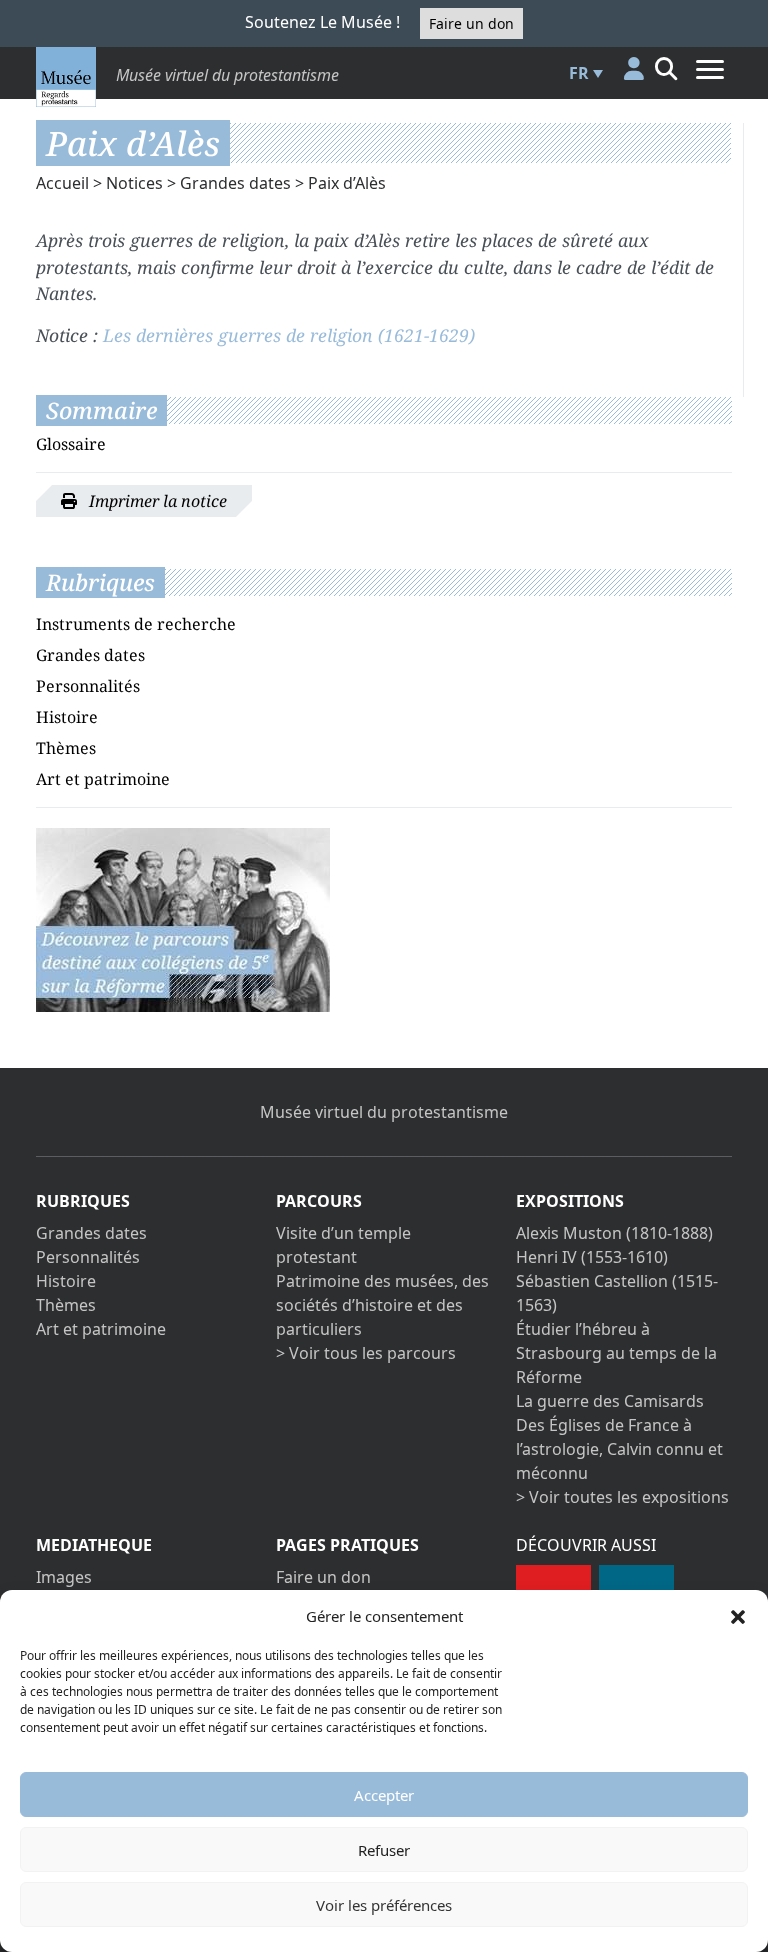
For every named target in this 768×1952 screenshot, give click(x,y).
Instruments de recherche (136, 624)
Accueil (62, 183)
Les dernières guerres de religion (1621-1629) (289, 335)
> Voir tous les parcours (366, 1353)
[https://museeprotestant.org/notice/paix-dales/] (183, 919)
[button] (738, 1616)
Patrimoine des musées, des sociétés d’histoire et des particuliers (382, 1305)
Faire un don (471, 23)
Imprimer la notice (156, 501)
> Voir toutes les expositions (622, 1497)
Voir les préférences (384, 1905)
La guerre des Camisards (610, 1401)
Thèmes (66, 748)
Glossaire (71, 444)
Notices (134, 183)
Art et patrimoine (103, 779)
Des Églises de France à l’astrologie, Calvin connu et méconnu (619, 1449)
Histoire (67, 717)
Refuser (384, 1850)
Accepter (384, 1795)
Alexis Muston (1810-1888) (614, 1233)
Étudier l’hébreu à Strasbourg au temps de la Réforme (616, 1353)
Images (64, 1577)
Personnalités (88, 686)
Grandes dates (235, 183)
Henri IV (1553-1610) (592, 1257)
